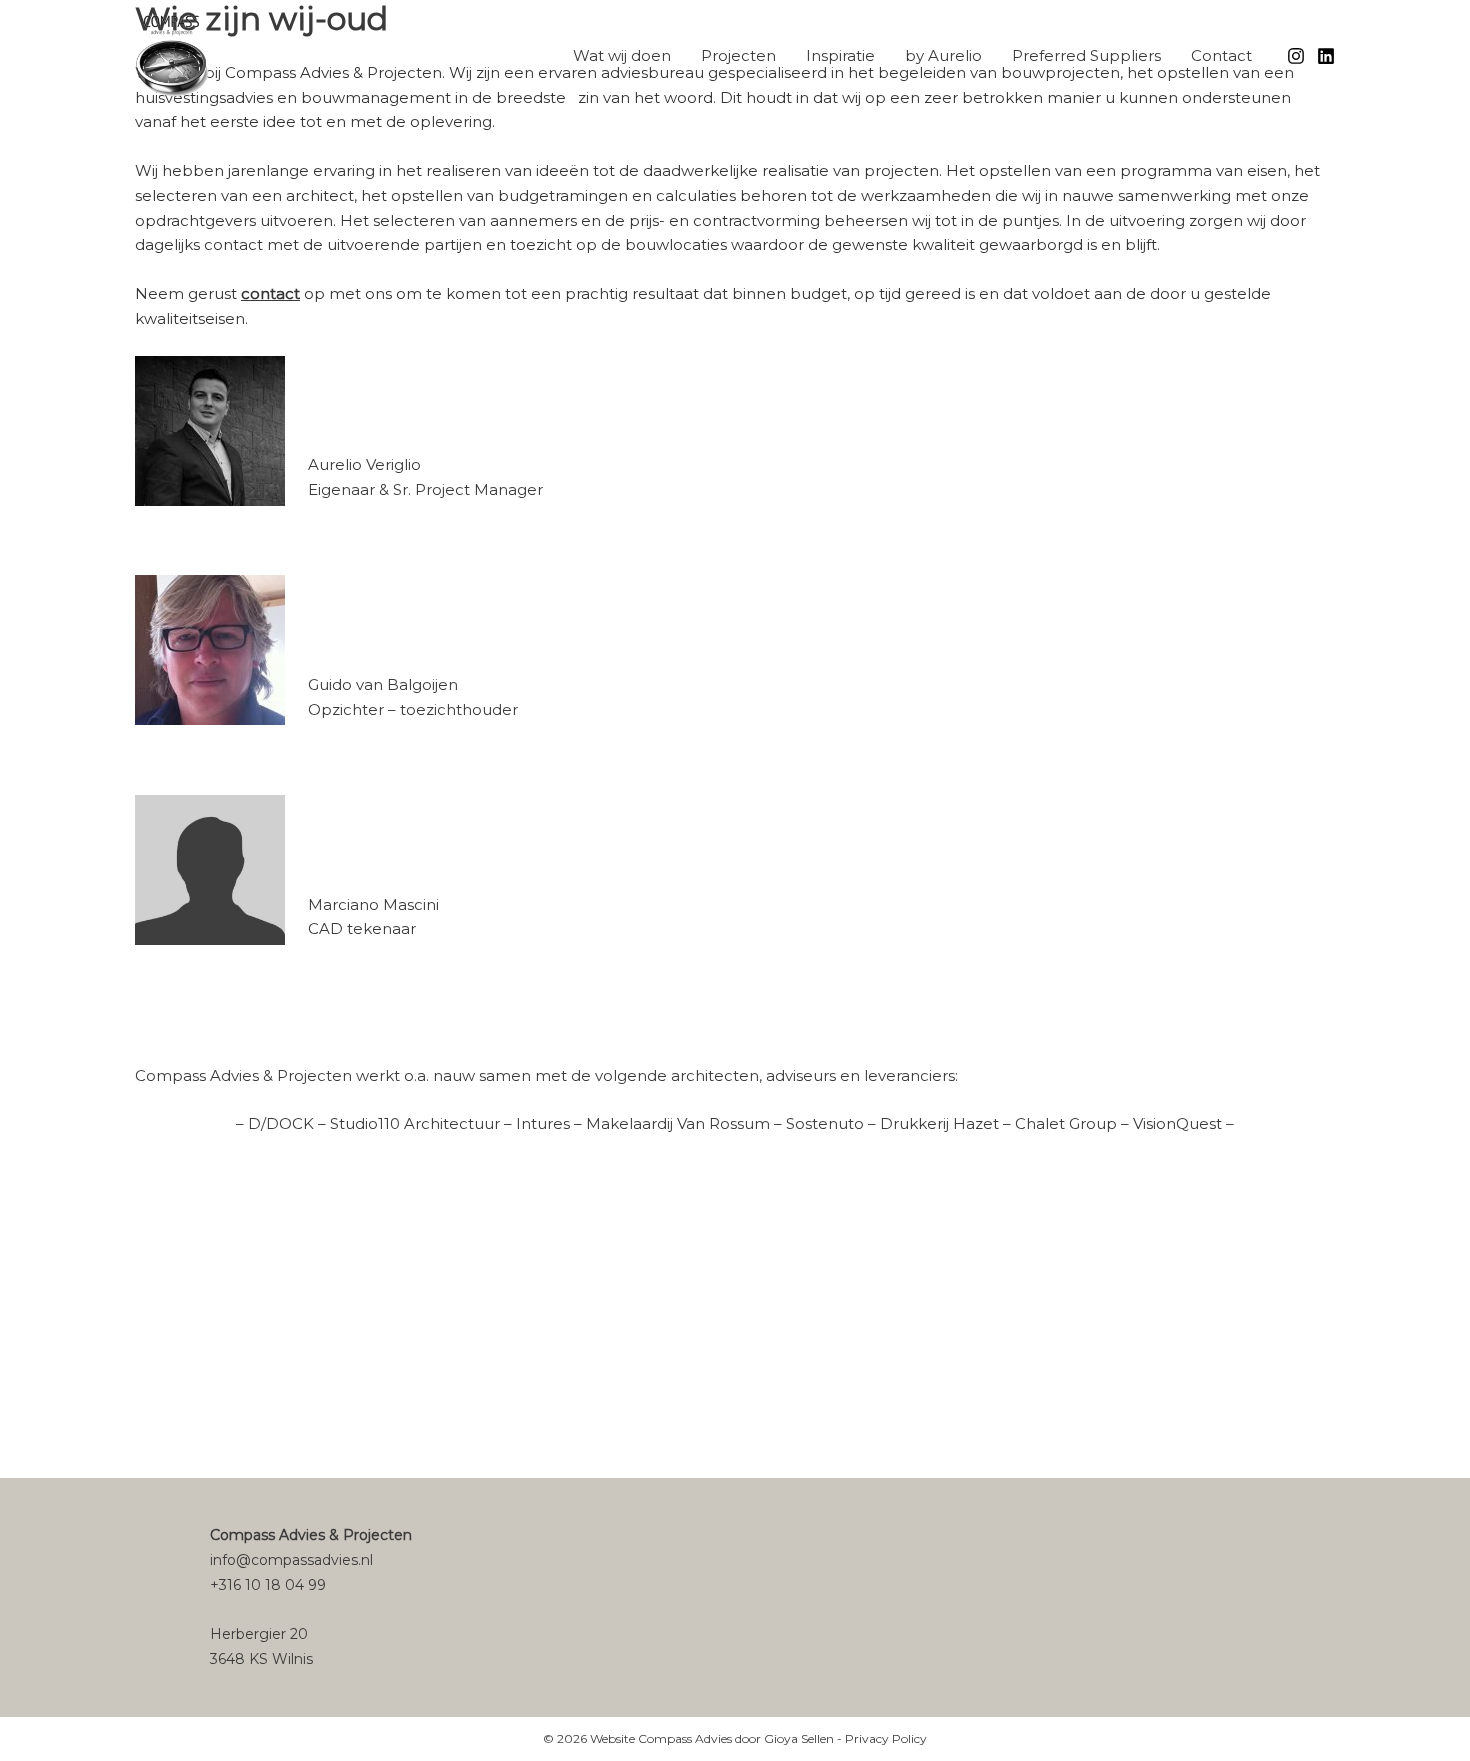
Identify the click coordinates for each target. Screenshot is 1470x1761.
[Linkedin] (1326, 56)
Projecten (738, 55)
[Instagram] (1296, 56)
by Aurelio (943, 55)
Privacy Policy (886, 1738)
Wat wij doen (622, 55)
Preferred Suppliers (1086, 55)
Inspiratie (840, 55)
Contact (1221, 55)
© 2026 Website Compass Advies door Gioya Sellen (688, 1738)
